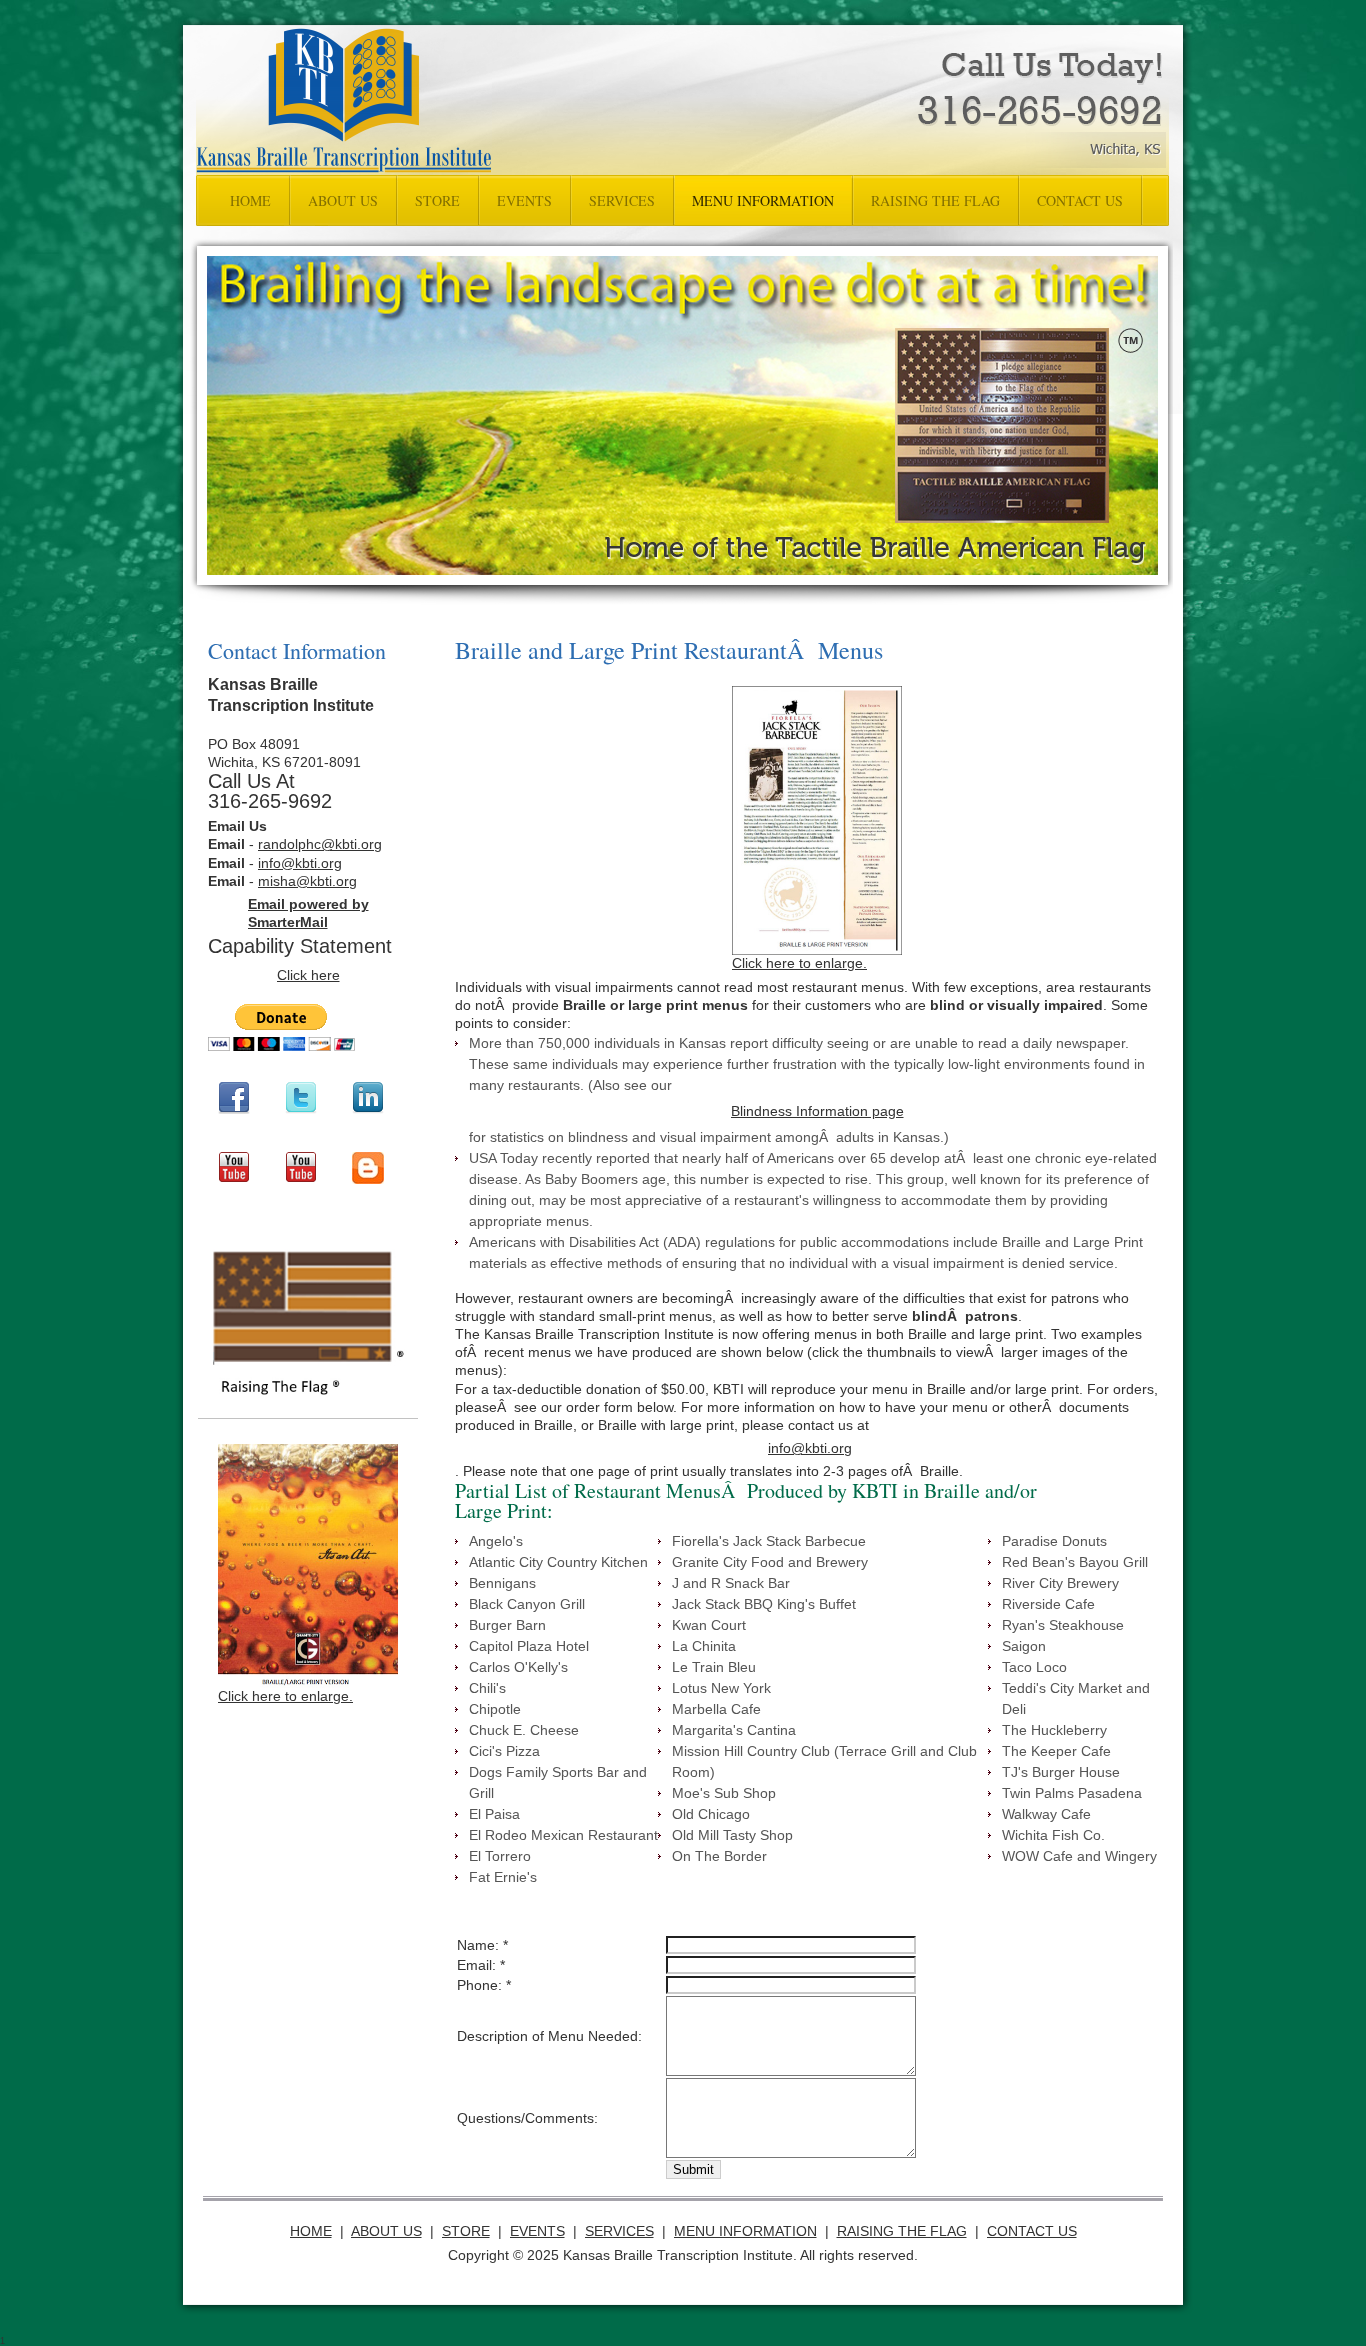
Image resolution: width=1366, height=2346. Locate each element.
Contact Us (1032, 2231)
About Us (386, 2231)
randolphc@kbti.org (320, 844)
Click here (308, 975)
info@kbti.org (300, 863)
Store (466, 2231)
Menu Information (745, 2231)
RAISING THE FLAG (902, 2231)
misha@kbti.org (307, 881)
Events (537, 2231)
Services (619, 2231)
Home (311, 2231)
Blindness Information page (817, 1111)
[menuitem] (250, 200)
